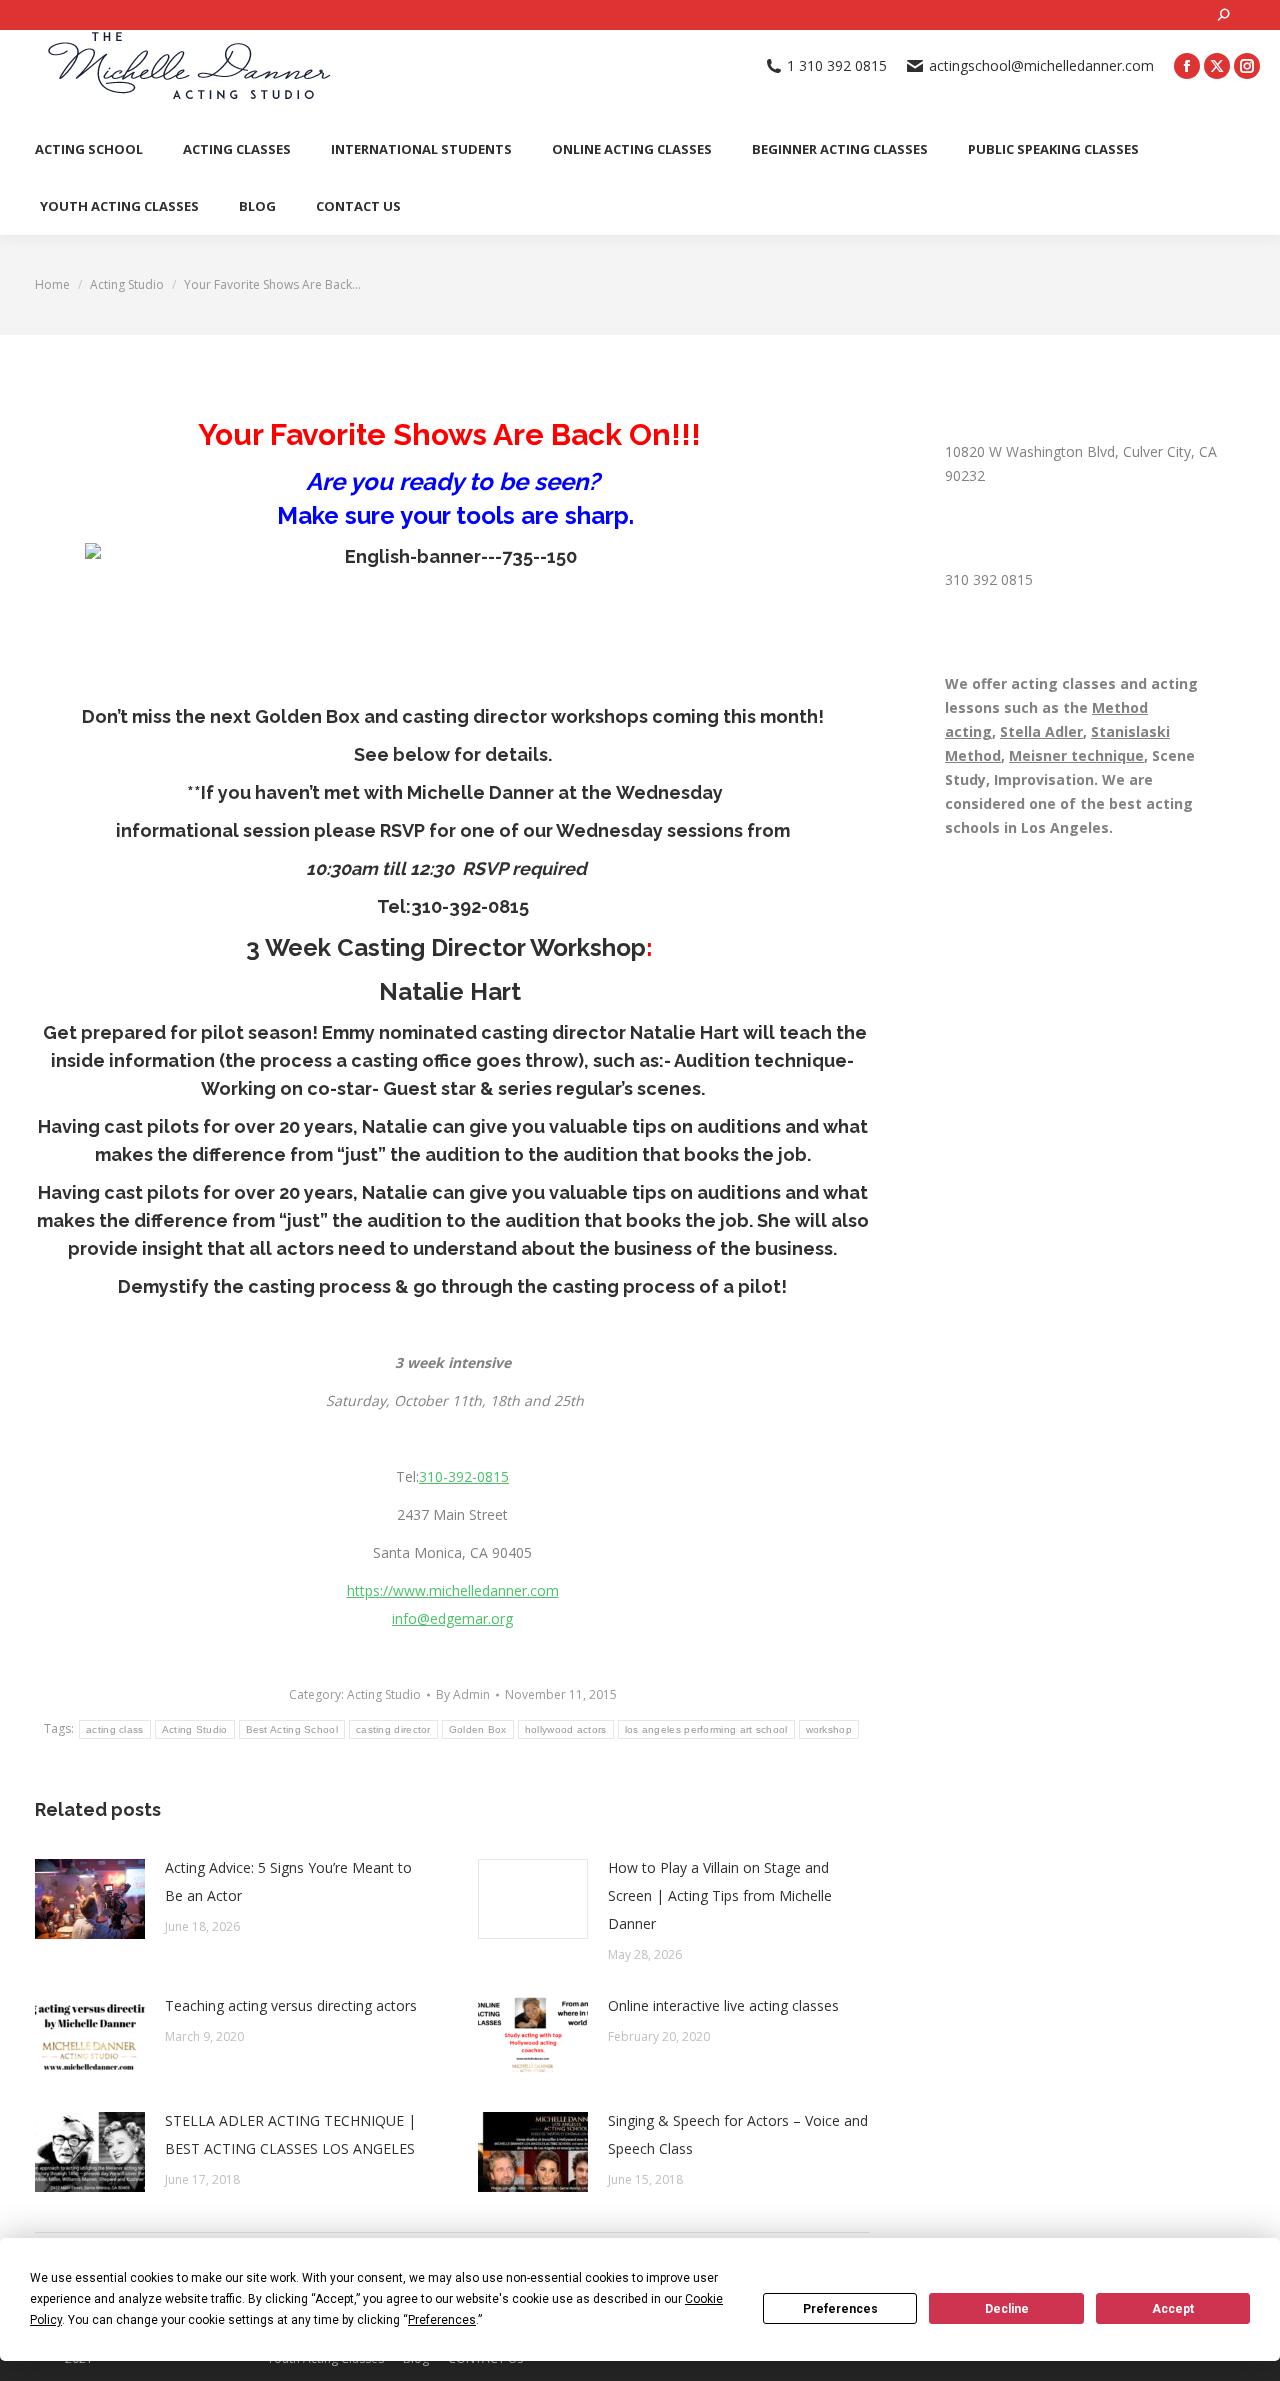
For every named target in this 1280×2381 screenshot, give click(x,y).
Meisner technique (1076, 755)
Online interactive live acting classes (723, 2005)
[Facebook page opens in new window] (1187, 66)
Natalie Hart (450, 991)
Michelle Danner (480, 792)
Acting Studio (384, 1694)
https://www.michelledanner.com (453, 1590)
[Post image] (90, 1899)
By (463, 1694)
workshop (829, 1729)
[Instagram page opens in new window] (1247, 66)
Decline (1007, 2309)
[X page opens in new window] (1217, 66)
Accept (1173, 2309)
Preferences (840, 2309)
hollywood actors (566, 1729)
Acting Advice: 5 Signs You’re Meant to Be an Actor (288, 1881)
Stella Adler (1041, 731)
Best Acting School (292, 1729)
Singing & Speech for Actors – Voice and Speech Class (738, 2134)
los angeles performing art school (706, 1729)
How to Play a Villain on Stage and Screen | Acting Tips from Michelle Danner (720, 1895)
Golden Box (307, 716)
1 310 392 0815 (837, 66)
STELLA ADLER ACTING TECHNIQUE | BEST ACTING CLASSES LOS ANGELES (290, 2134)
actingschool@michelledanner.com (1041, 66)
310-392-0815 (470, 906)
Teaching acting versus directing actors (291, 2005)
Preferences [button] (442, 2320)
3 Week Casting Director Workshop (446, 947)
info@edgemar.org (452, 1618)
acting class (115, 1729)
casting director (393, 1729)
